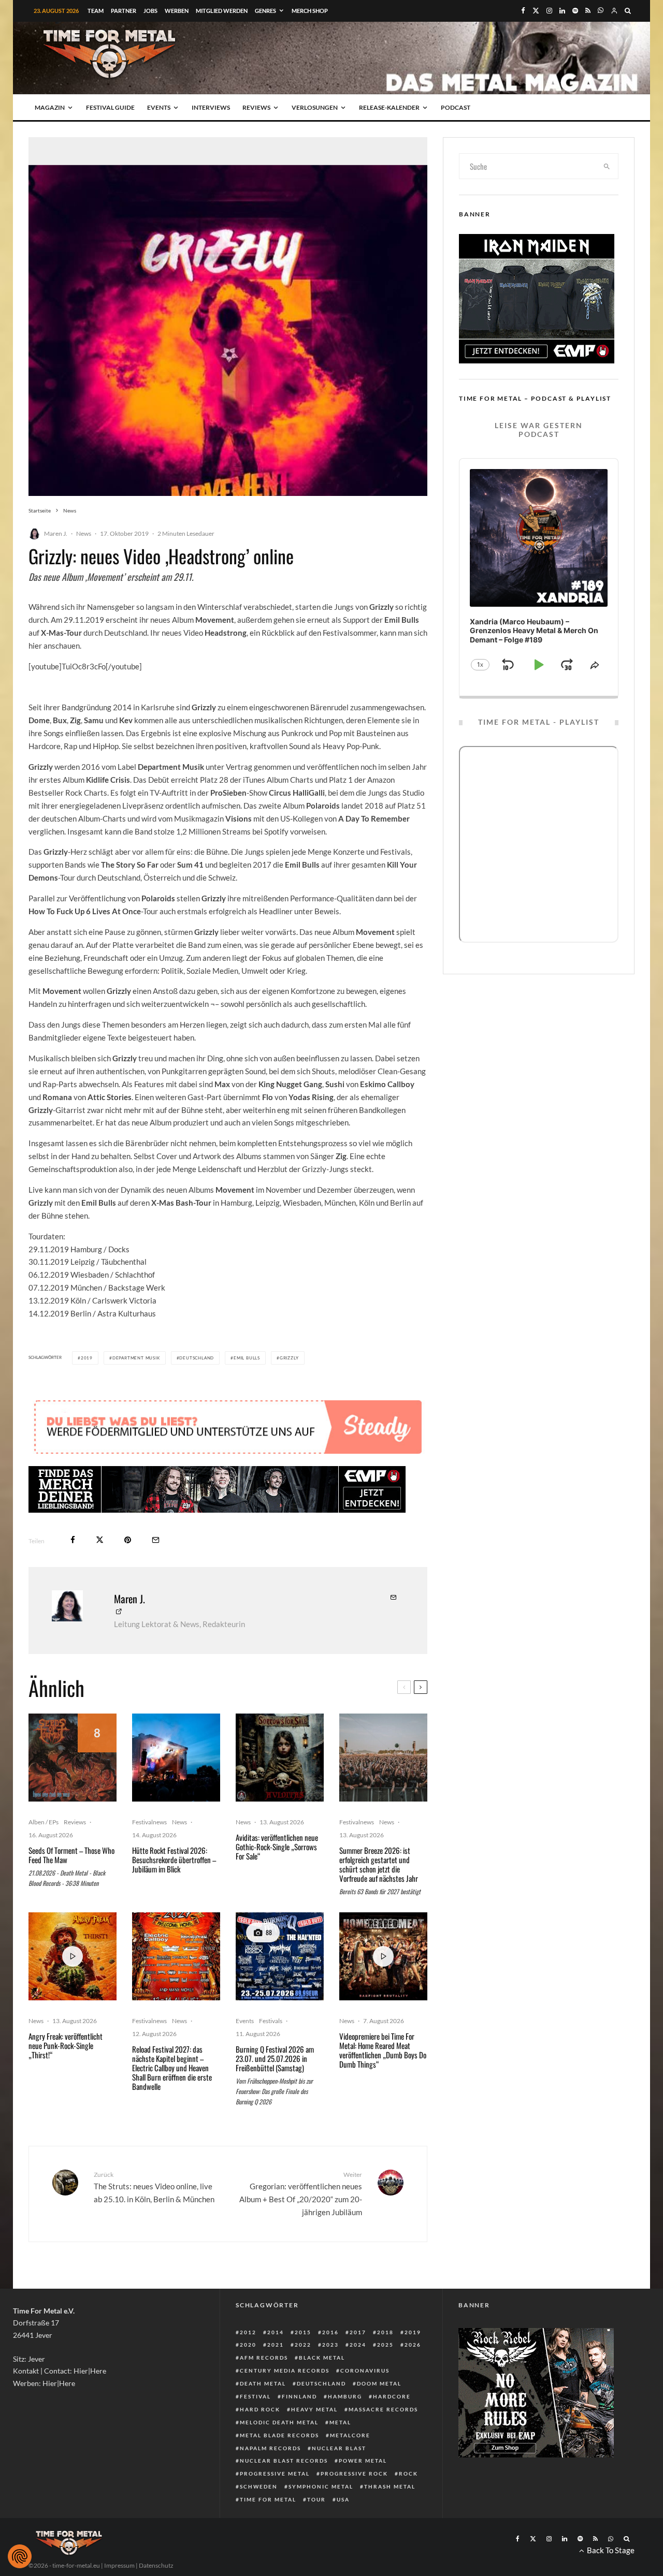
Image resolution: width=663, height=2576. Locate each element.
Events (159, 107)
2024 (358, 2345)
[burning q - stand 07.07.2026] (280, 1956)
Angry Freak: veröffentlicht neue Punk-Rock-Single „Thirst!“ (66, 2045)
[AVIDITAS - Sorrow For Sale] (280, 1758)
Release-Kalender (389, 107)
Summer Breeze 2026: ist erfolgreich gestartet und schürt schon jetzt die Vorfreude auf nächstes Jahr (379, 1864)
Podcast (456, 107)
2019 (87, 1358)
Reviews (256, 107)
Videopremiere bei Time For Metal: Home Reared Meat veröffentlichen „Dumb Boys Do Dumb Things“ (383, 2050)
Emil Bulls (247, 1358)
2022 (303, 2345)
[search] (607, 166)
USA (343, 2499)
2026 (413, 2345)
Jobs (150, 11)
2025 (385, 2345)
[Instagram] (549, 11)
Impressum (119, 2565)
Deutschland (197, 1358)
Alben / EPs (44, 1822)
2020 (248, 2345)
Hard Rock (260, 2409)
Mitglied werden (222, 11)
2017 (358, 2332)
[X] (536, 11)
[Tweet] (100, 1540)
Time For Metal (268, 2499)
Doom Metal (379, 2383)
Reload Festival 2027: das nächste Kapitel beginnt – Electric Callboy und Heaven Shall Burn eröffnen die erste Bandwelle (172, 2068)
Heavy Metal (314, 2409)
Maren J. (56, 533)
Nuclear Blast (339, 2448)
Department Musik (136, 1358)
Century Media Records (285, 2370)
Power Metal (363, 2461)
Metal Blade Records (279, 2435)
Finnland (299, 2396)
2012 (248, 2332)
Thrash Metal (390, 2486)
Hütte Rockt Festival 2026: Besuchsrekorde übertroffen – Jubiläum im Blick (174, 1860)
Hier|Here (90, 2371)
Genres (265, 11)
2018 (385, 2332)
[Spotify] (575, 11)
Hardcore (392, 2396)
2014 (276, 2332)
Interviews (211, 107)
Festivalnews (149, 1822)
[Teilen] (73, 1540)
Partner (124, 11)
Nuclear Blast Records (284, 2461)
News (84, 533)
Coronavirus (365, 2370)
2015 (303, 2332)
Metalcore (350, 2435)
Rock (408, 2473)
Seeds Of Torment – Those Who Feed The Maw (71, 1855)
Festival (255, 2396)
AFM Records (264, 2358)
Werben (177, 11)
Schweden (259, 2486)
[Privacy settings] (20, 2556)
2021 (276, 2345)
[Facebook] (523, 11)
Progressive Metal (275, 2473)
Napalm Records (270, 2448)
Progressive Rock (354, 2473)
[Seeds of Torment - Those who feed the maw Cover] (73, 1758)
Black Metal (322, 2358)
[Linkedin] (562, 11)
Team (96, 11)
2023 (330, 2345)
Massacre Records (383, 2409)
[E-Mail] (156, 1540)
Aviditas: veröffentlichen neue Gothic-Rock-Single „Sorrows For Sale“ (277, 1847)
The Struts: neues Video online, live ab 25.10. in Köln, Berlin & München (154, 2187)
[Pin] (128, 1540)
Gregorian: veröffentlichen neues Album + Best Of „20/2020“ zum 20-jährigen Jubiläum (301, 2194)
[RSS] (588, 11)
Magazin (50, 107)
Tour (316, 2499)
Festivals (271, 2021)
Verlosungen (315, 107)
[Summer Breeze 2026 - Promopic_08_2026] (383, 1758)
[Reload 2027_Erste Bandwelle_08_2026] (176, 1956)
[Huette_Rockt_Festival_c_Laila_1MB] (176, 1758)
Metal (340, 2422)
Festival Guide (110, 107)
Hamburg (345, 2396)
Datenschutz (156, 2565)
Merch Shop (310, 11)
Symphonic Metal (321, 2486)
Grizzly (289, 1358)
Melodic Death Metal (279, 2422)
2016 (330, 2332)
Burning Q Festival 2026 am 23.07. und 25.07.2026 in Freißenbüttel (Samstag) (275, 2058)
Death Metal (263, 2383)
